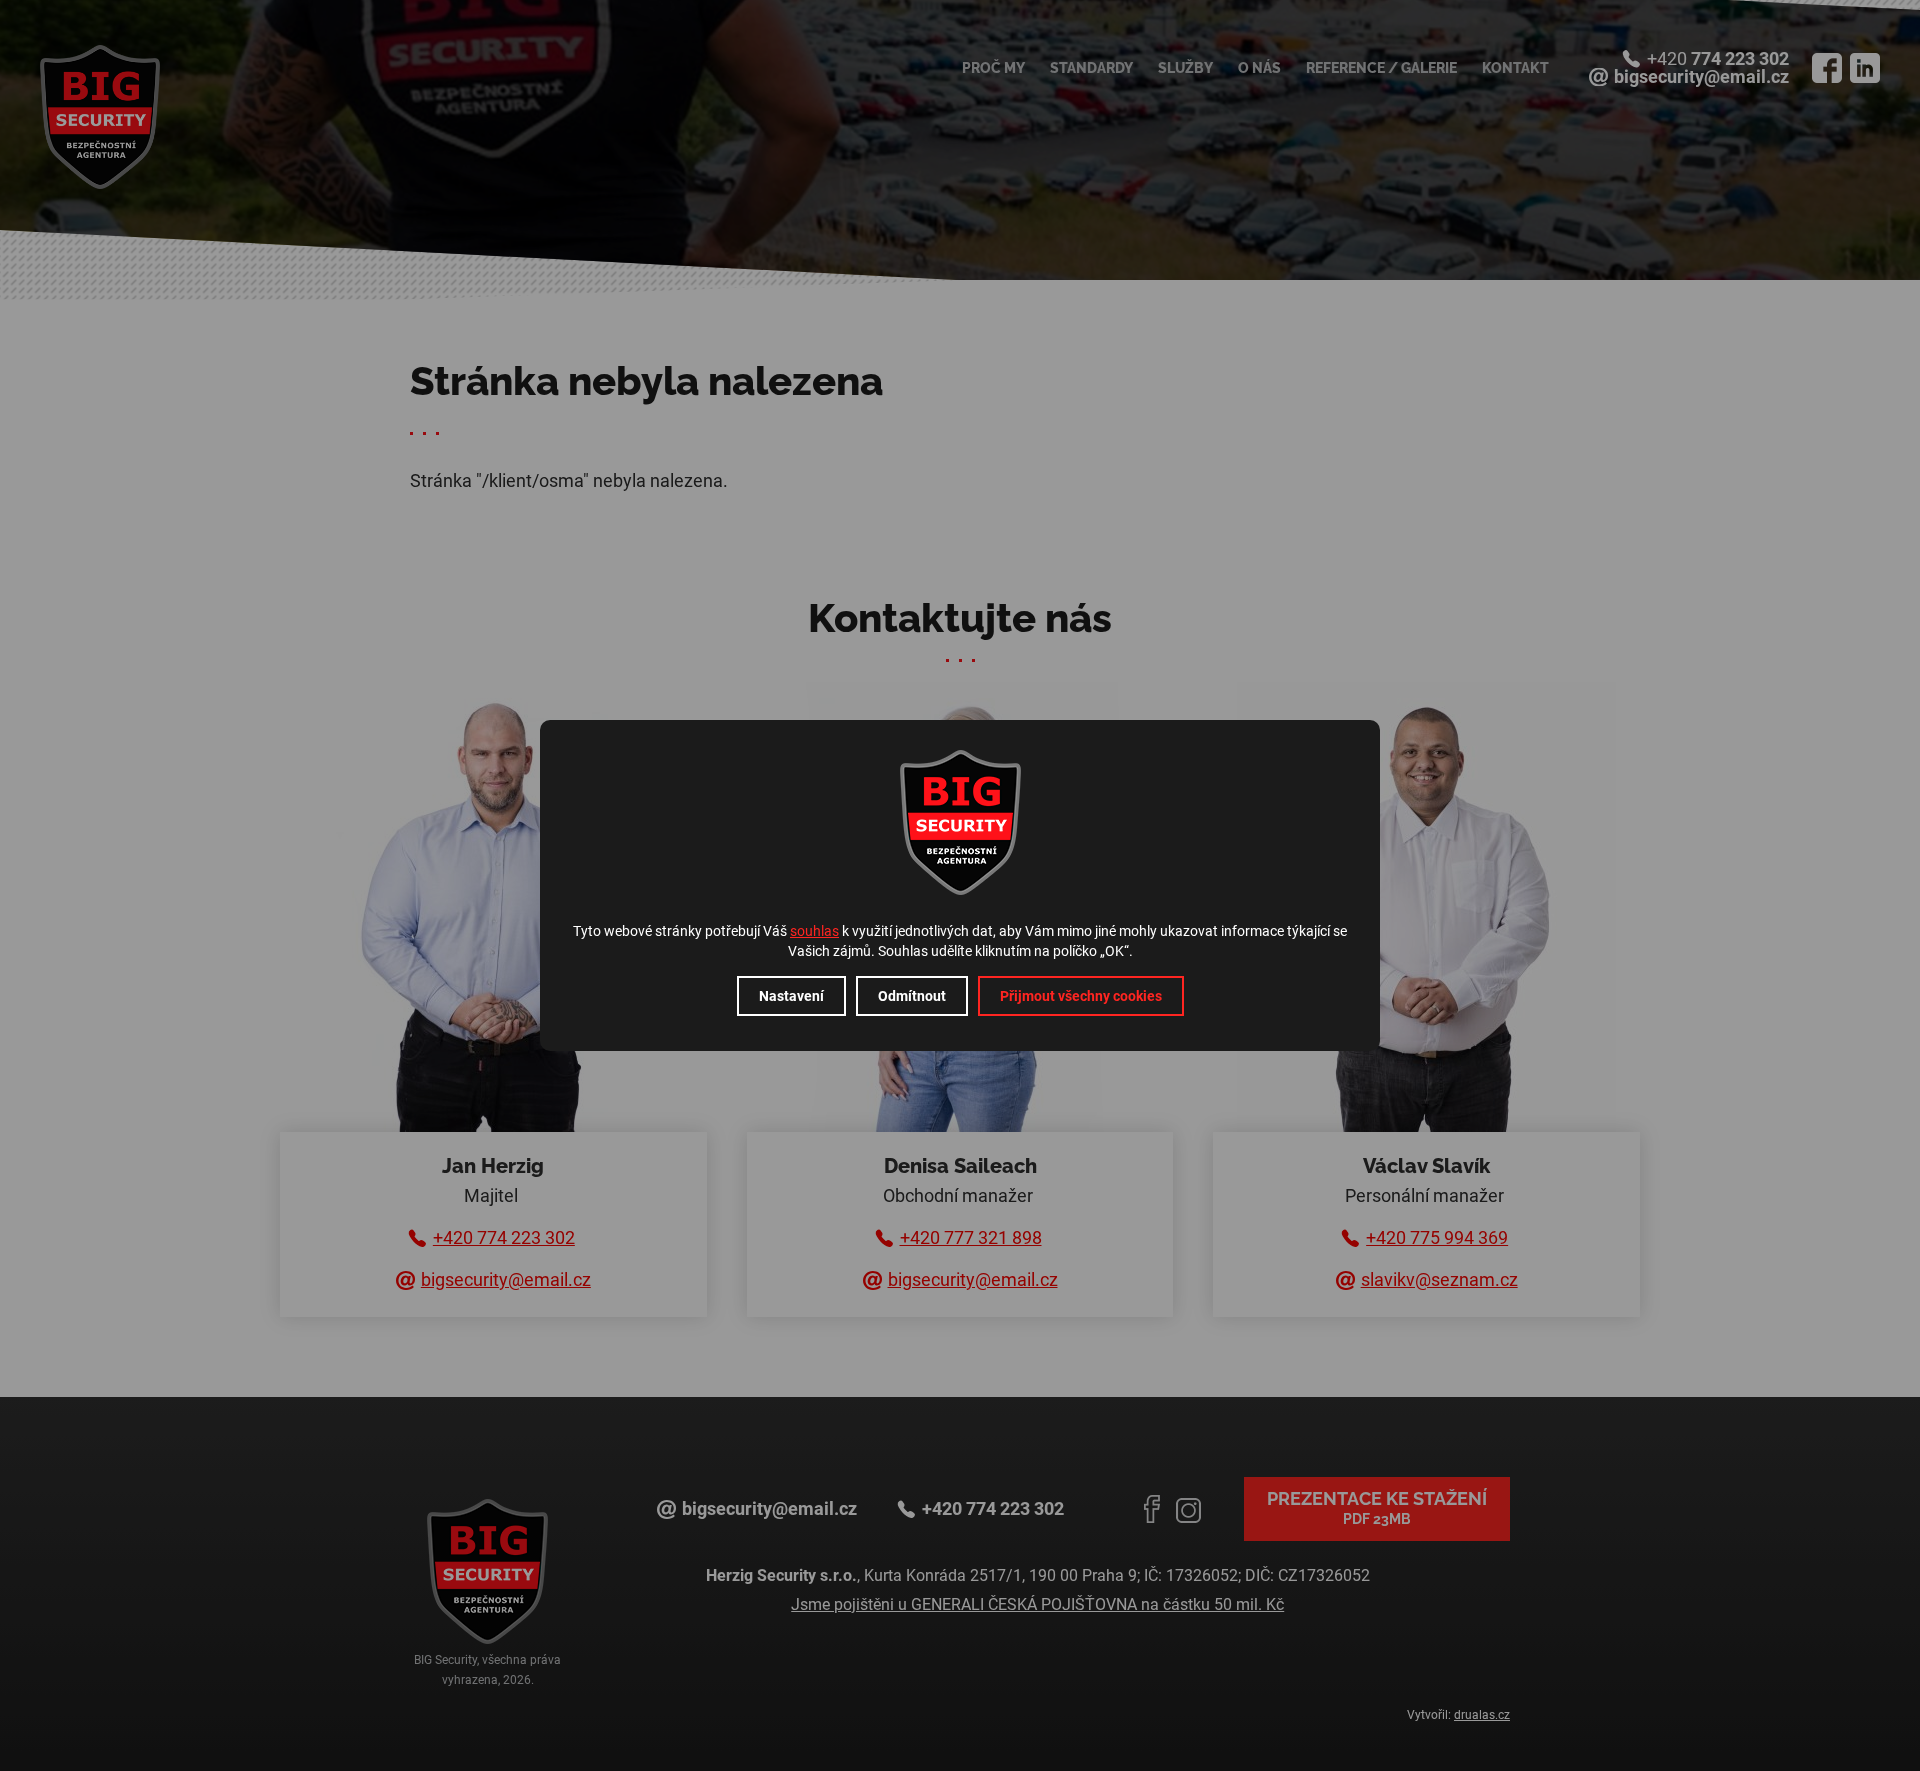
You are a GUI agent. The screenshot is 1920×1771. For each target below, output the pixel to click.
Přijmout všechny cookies (1081, 996)
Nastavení (791, 996)
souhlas (814, 931)
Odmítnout (912, 996)
